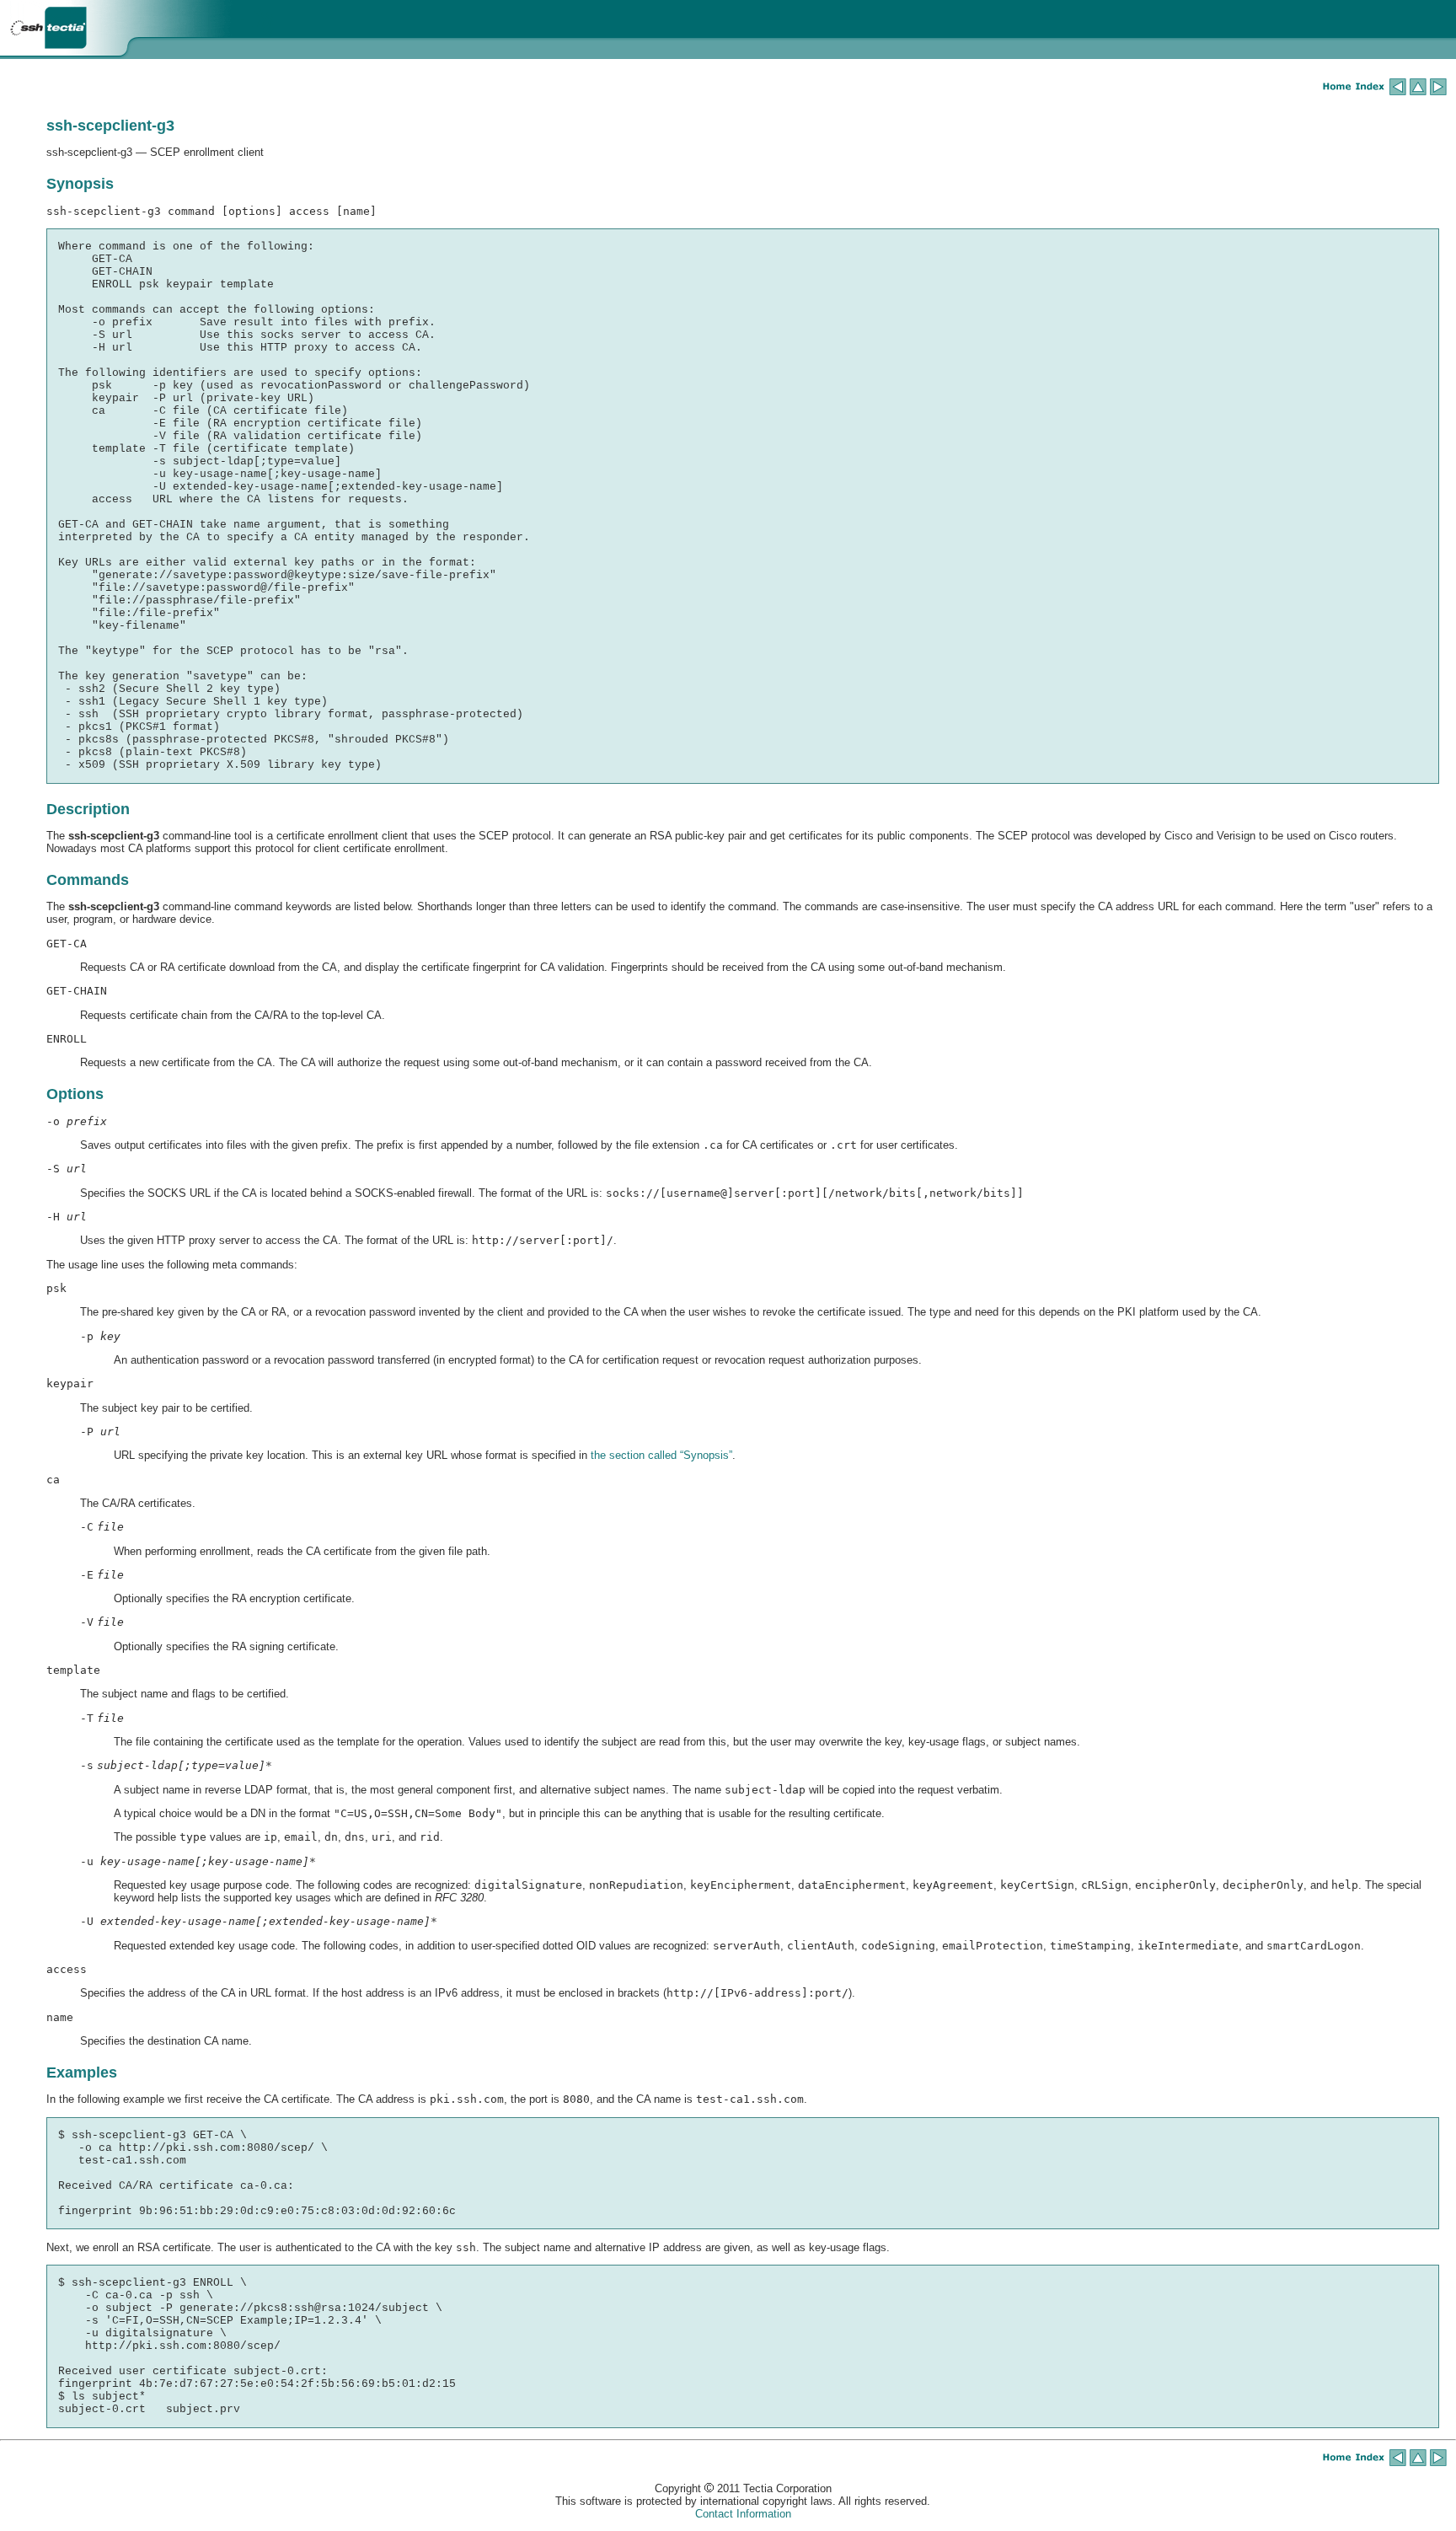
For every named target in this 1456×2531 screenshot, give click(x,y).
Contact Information (743, 2514)
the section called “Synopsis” (661, 1455)
